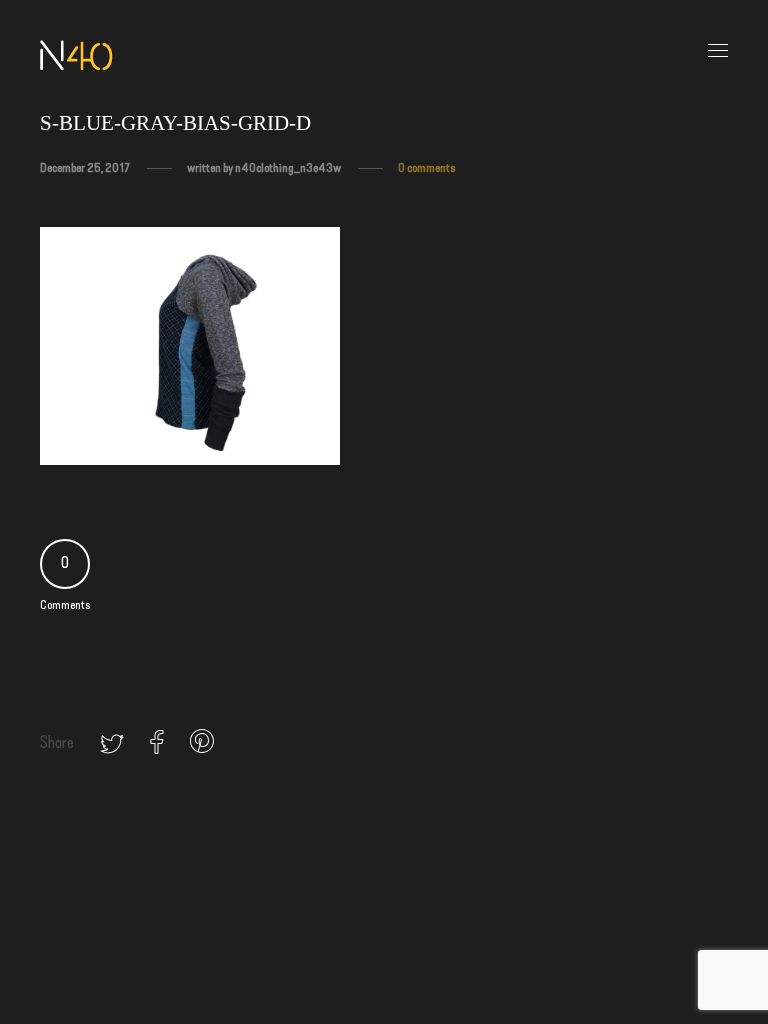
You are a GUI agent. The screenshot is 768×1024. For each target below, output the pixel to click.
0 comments (426, 168)
